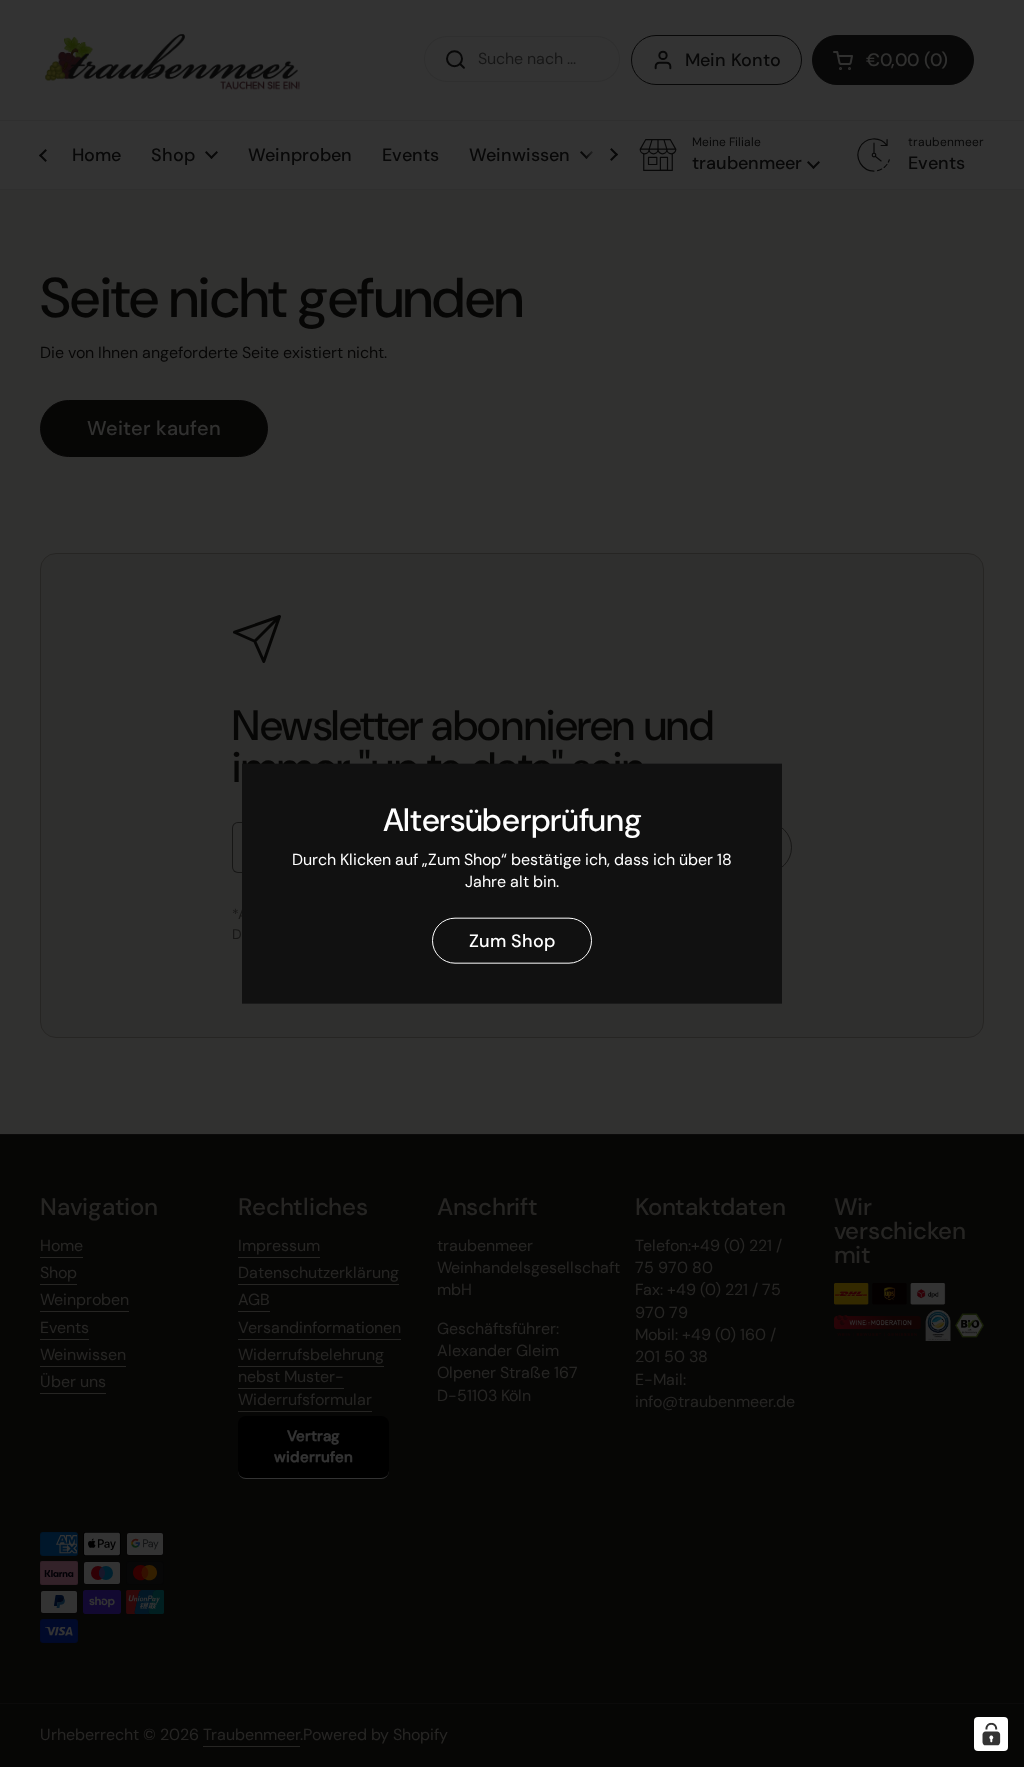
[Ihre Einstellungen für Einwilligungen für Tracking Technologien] (991, 1734)
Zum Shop (512, 940)
